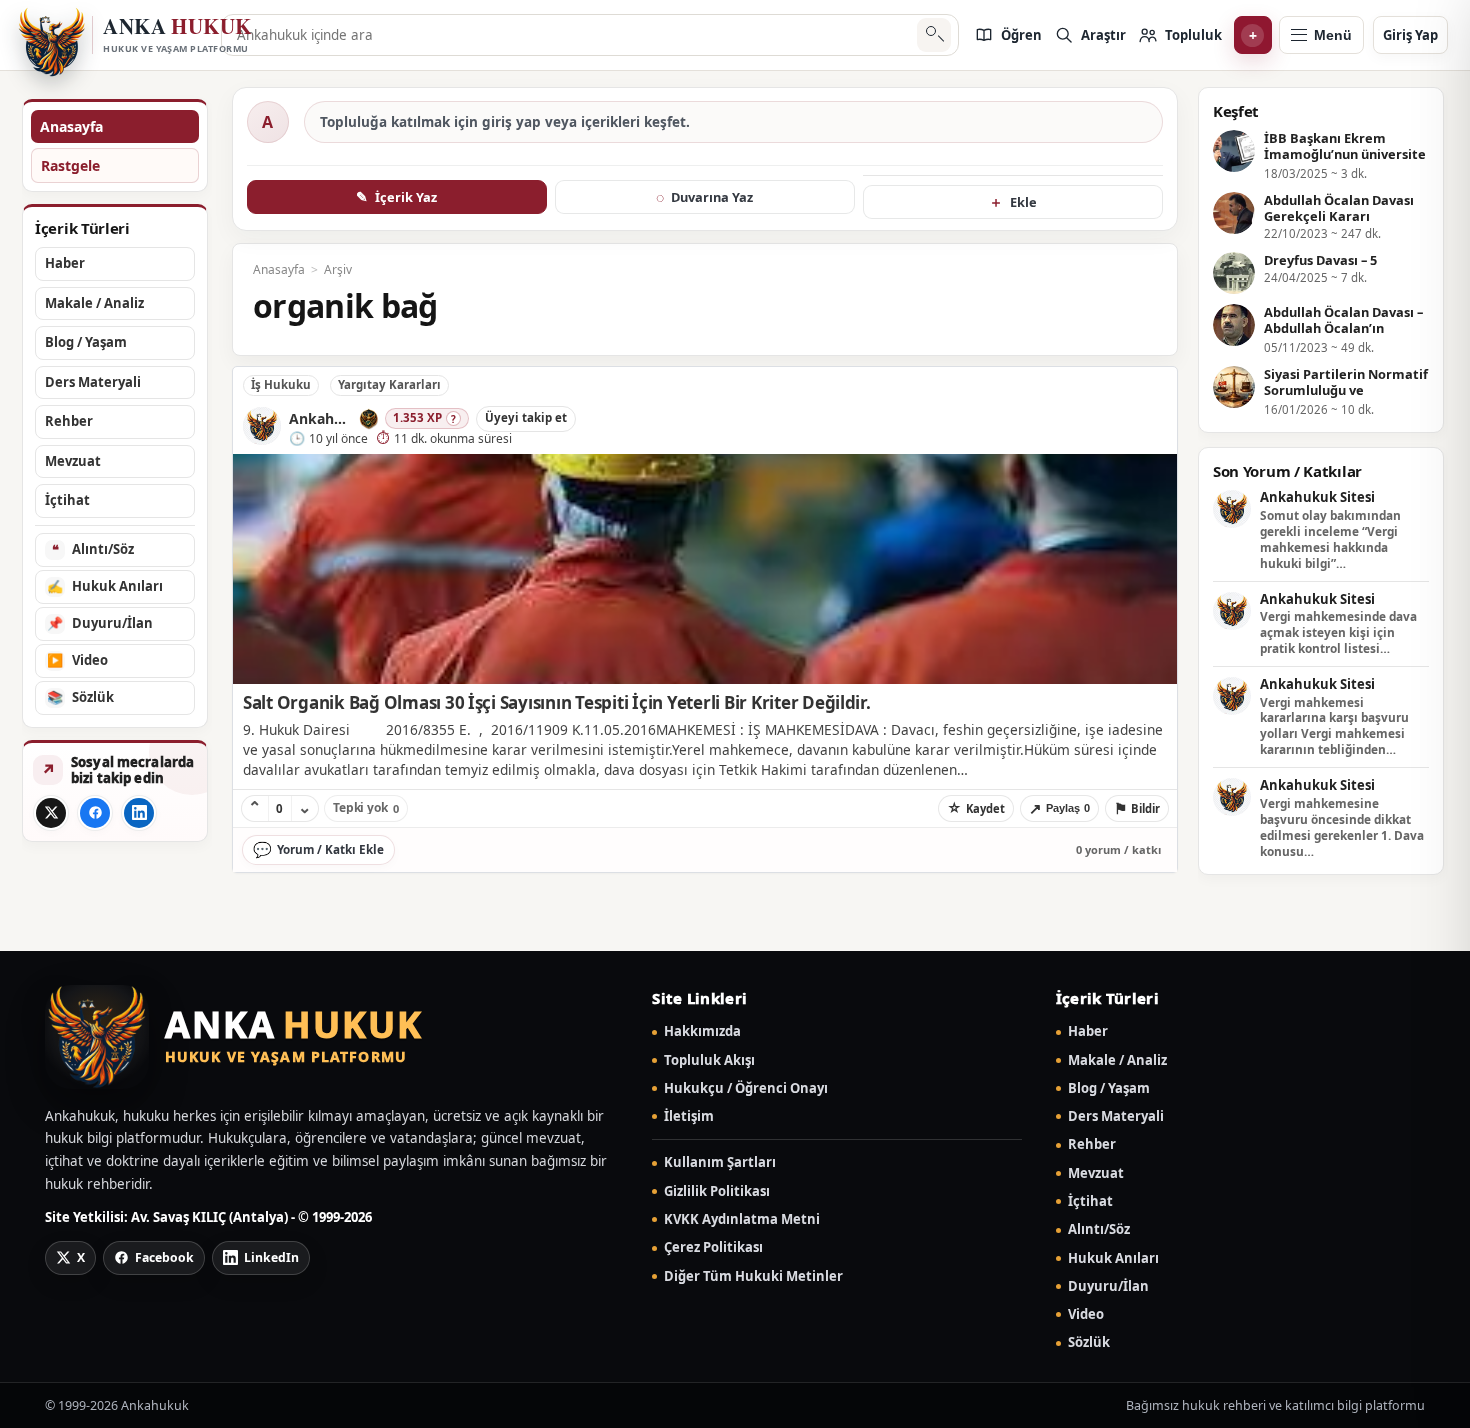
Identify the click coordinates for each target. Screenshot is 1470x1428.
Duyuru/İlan (1108, 1286)
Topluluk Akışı (709, 1060)
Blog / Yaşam (1109, 1088)
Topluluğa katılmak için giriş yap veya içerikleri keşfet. (505, 122)
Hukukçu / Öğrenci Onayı (746, 1088)
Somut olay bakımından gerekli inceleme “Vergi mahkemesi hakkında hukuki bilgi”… (1330, 539)
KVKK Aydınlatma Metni (742, 1219)
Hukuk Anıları (1113, 1258)
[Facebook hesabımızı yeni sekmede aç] (95, 813)
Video (1086, 1314)
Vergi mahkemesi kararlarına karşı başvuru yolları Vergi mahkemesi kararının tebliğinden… (1334, 726)
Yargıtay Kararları (389, 384)
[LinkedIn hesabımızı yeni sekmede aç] (139, 813)
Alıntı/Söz (1099, 1229)
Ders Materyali (1116, 1116)
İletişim (689, 1116)
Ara (933, 35)
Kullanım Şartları (720, 1162)
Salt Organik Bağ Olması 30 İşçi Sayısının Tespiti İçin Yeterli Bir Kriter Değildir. (557, 702)
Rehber (1092, 1144)
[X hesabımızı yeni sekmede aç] (51, 813)
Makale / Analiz (1117, 1060)
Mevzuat (1096, 1173)
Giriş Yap (1410, 35)
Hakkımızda (702, 1031)
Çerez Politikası (713, 1247)
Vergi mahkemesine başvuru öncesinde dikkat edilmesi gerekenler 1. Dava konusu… (1342, 827)
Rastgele (70, 165)
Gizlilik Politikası (717, 1191)
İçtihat (1090, 1201)
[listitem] (1008, 35)
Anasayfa (71, 126)
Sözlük (1089, 1342)
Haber (1088, 1031)
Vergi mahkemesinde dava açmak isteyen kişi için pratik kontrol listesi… (1338, 632)
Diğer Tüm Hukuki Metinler (753, 1276)
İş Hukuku (281, 384)
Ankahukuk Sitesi (1317, 498)
